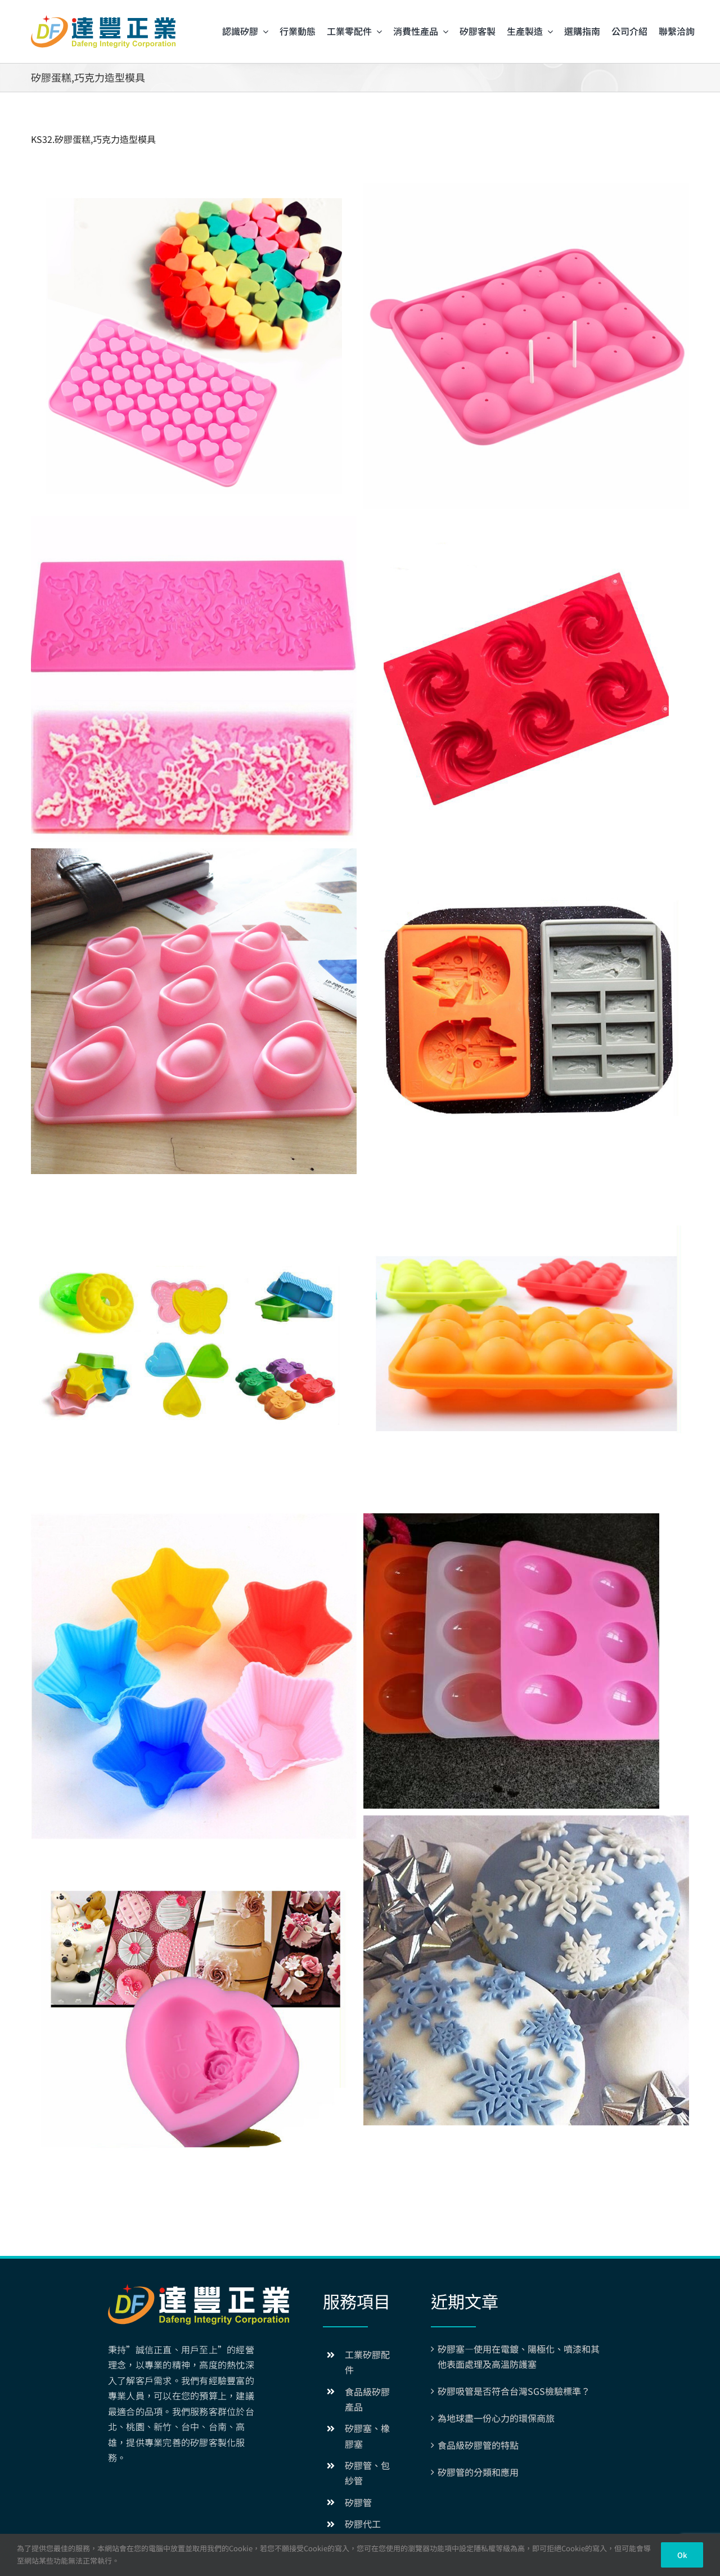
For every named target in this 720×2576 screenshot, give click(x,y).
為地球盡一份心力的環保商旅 (496, 2418)
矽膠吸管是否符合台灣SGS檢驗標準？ (514, 2391)
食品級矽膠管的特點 (478, 2445)
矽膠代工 (363, 2524)
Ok (682, 2555)
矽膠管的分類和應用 (478, 2472)
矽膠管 (358, 2502)
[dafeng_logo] (103, 20)
